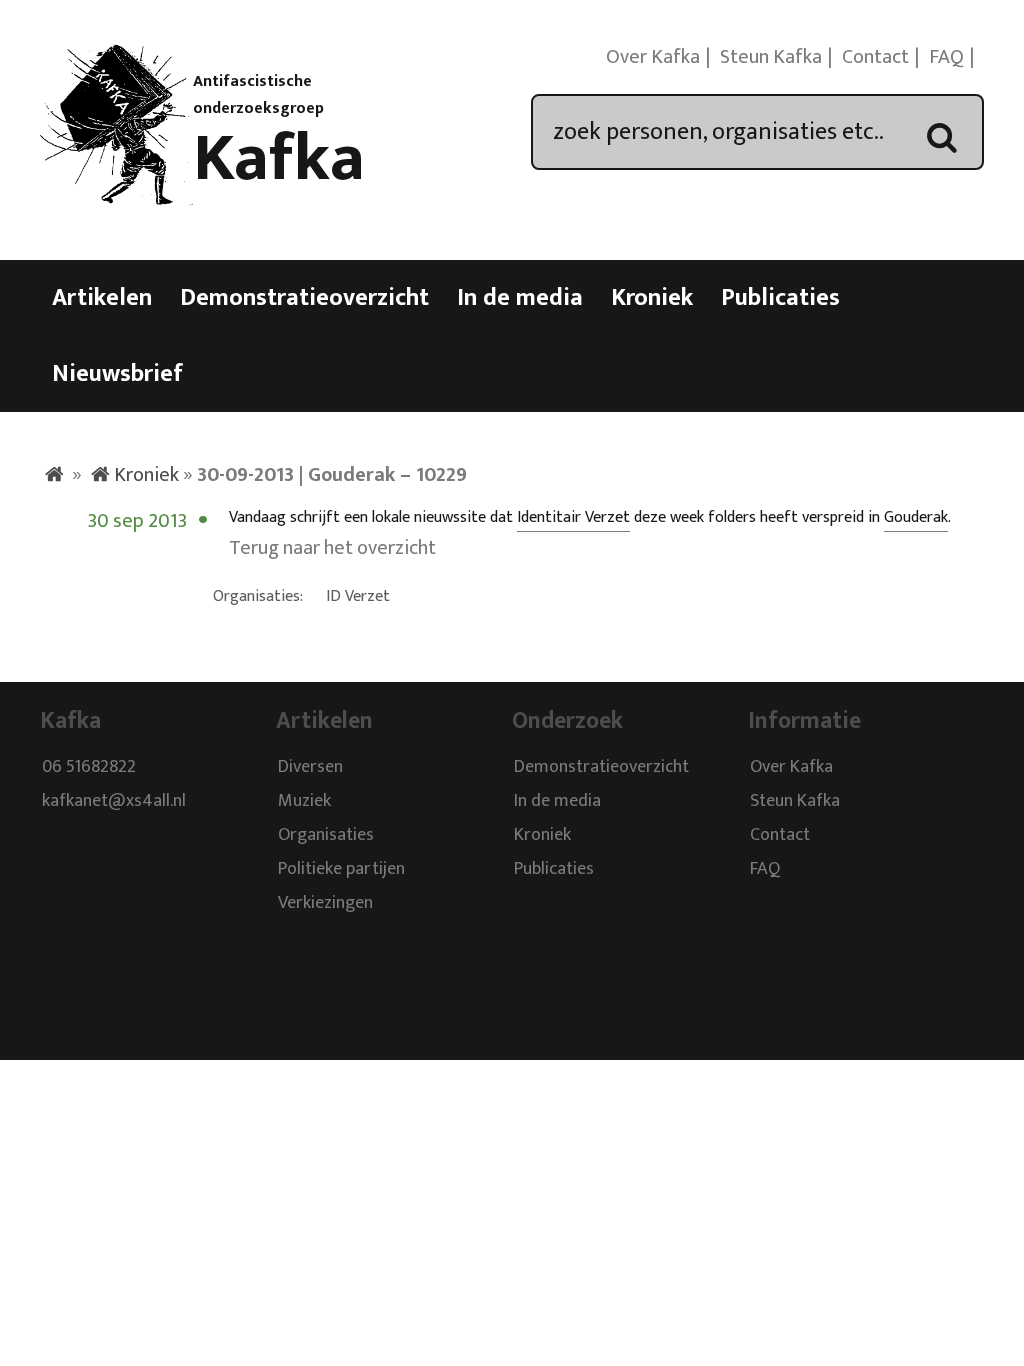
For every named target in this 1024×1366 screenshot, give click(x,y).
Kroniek (652, 298)
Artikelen (102, 298)
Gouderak (916, 517)
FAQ (946, 57)
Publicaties (780, 298)
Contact (875, 57)
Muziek (304, 802)
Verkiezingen (325, 904)
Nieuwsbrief (117, 374)
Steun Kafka (771, 57)
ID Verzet (358, 596)
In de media (520, 298)
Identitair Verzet (573, 517)
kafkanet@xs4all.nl (114, 802)
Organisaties (326, 836)
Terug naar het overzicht (332, 548)
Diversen (310, 768)
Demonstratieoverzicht (304, 298)
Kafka (279, 159)
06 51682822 (89, 768)
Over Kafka (653, 57)
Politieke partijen (341, 870)
